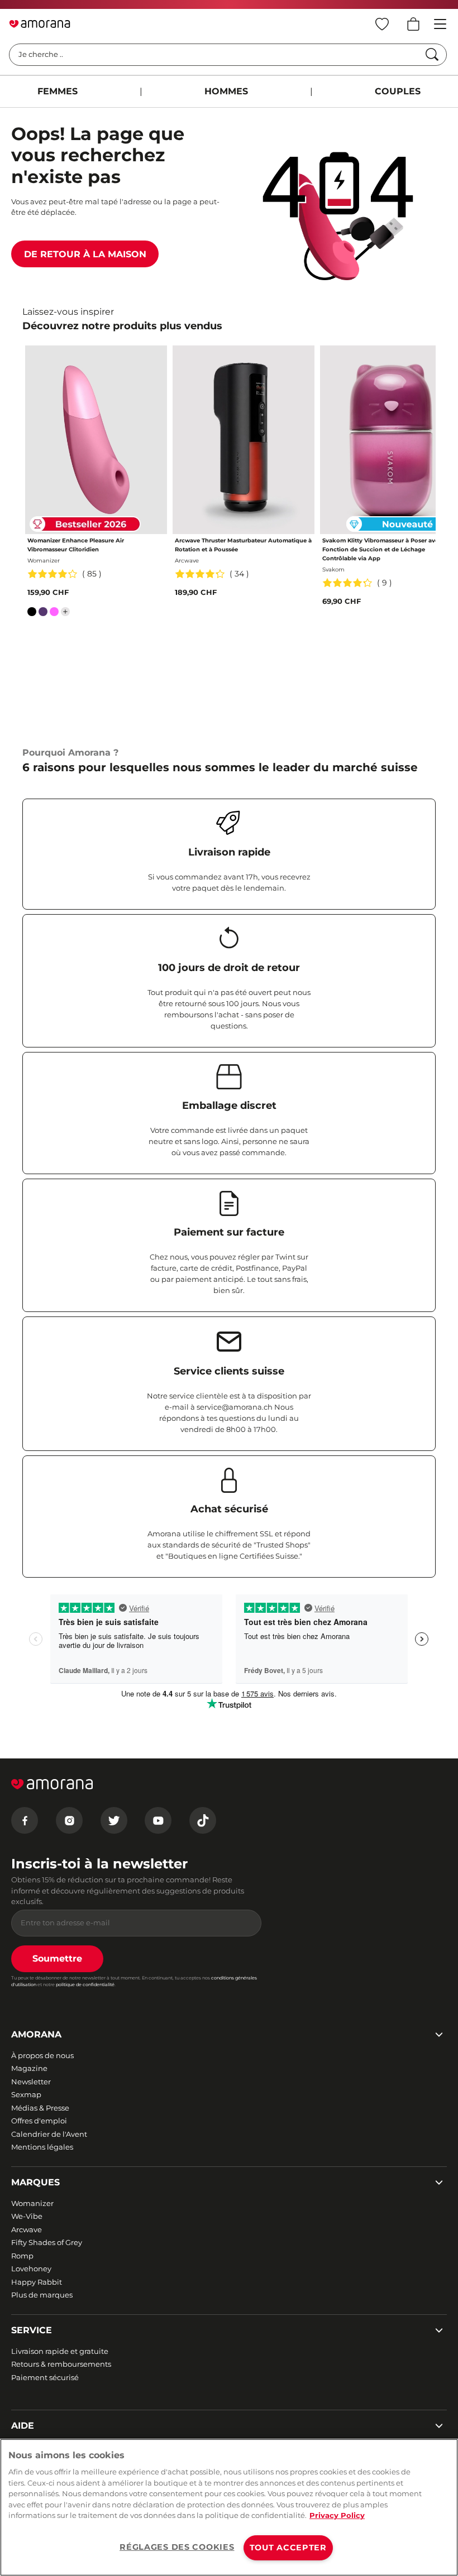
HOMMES (226, 91)
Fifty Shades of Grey (47, 2242)
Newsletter (31, 2082)
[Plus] (65, 612)
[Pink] (54, 614)
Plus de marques (42, 2295)
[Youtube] (158, 1820)
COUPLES (398, 91)
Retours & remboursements (61, 2364)
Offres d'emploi (39, 2121)
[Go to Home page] (40, 24)
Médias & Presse (40, 2108)
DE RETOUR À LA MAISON (85, 254)
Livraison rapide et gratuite (60, 2351)
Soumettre (57, 1959)
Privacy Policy (337, 2515)
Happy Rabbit (37, 2282)
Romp (22, 2256)
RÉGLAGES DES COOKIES (177, 2547)
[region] (229, 2507)
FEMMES (58, 91)
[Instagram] (69, 1820)
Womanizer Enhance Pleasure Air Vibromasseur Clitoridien (76, 545)
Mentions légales (42, 2147)
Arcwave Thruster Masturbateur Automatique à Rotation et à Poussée (243, 545)
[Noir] (32, 614)
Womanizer (32, 2203)
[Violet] (43, 614)
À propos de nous (42, 2055)
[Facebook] (25, 1820)
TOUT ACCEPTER (288, 2548)
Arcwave (27, 2229)
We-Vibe (27, 2216)
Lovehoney (31, 2269)
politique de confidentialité (85, 1984)
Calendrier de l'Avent (49, 2134)
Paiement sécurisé (45, 2377)
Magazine (29, 2068)
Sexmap (26, 2094)
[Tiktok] (203, 1820)
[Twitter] (114, 1820)
